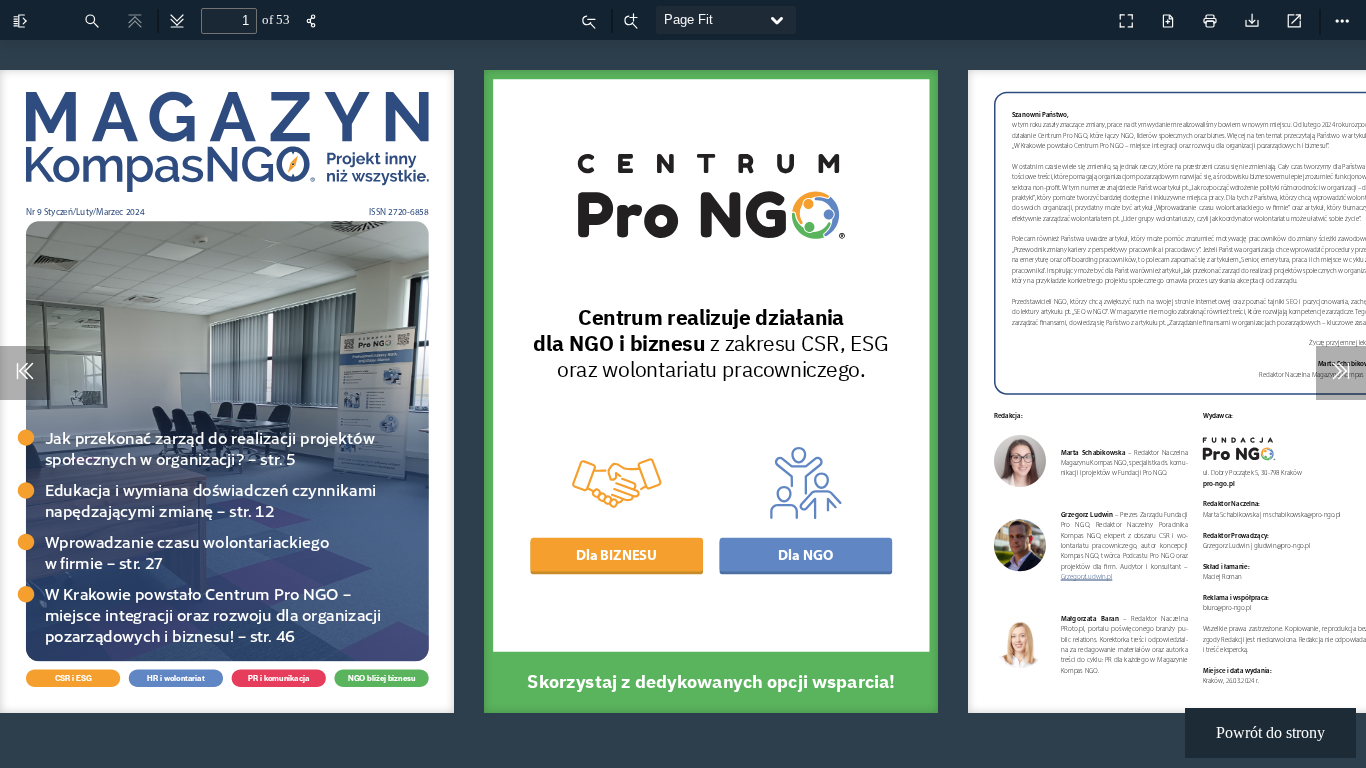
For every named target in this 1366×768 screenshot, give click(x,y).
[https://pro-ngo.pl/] (1238, 449)
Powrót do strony (1270, 732)
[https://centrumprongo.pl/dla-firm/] (616, 504)
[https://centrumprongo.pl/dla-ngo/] (805, 504)
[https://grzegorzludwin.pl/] (1085, 577)
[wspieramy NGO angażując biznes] (1082, 16)
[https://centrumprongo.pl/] (710, 196)
